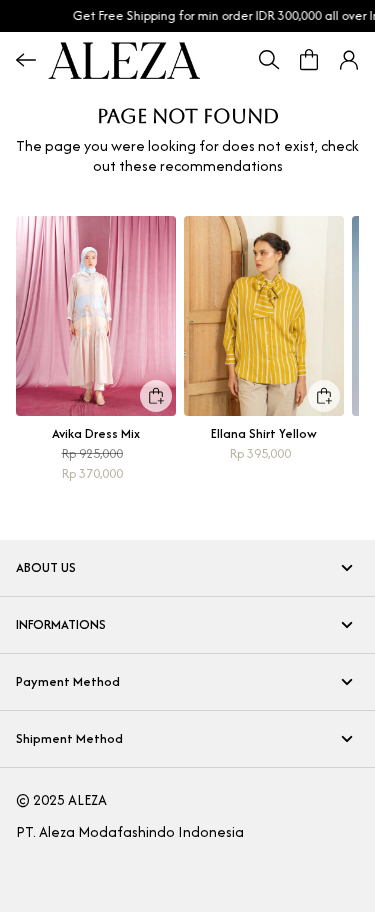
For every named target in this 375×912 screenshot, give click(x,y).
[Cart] (309, 60)
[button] (349, 60)
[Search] (269, 60)
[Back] (26, 60)
